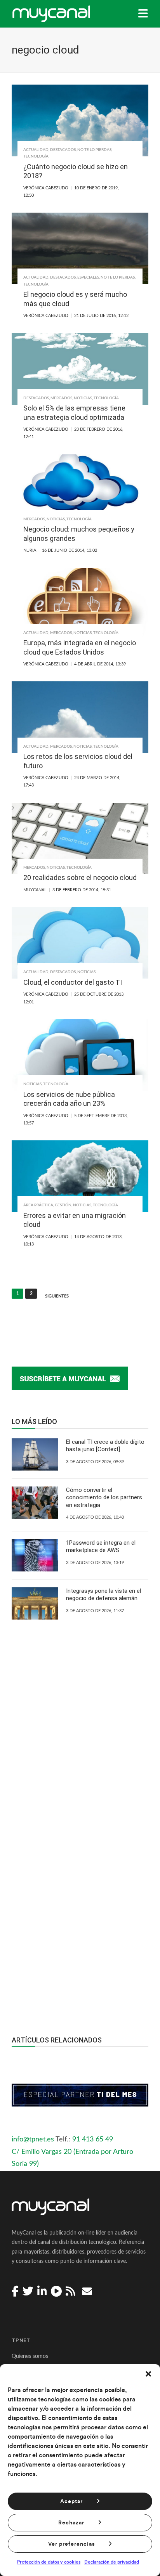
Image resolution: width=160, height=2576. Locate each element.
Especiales (88, 277)
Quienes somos (30, 2356)
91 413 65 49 (93, 2139)
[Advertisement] (80, 1909)
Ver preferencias (71, 2544)
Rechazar (71, 2523)
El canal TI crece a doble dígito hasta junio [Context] (105, 1446)
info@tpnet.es (33, 2139)
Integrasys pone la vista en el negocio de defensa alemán (103, 1595)
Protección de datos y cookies (49, 2562)
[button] (148, 2374)
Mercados (61, 398)
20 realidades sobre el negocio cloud (80, 877)
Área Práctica (38, 1205)
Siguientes (57, 1296)
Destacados (63, 150)
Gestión (63, 1205)
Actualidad (36, 150)
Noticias (83, 398)
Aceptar (71, 2502)
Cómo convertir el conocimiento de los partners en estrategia (104, 1498)
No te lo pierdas (94, 150)
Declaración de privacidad (112, 2562)
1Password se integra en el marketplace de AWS (101, 1547)
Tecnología (36, 156)
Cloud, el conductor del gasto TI (73, 982)
